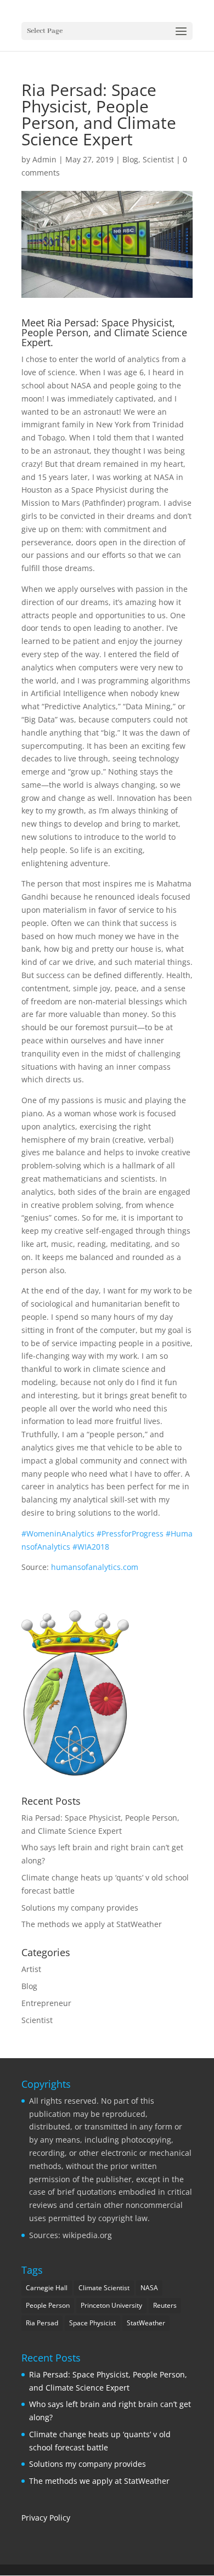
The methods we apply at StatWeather (92, 1924)
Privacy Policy (46, 2518)
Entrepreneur (46, 2003)
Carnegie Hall (47, 2288)
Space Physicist (92, 2323)
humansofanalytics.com (96, 1567)
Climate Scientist (104, 2288)
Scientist (158, 159)
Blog (130, 159)
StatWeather (146, 2323)
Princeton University (111, 2305)
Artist (31, 1969)
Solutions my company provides (80, 1908)
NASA (149, 2288)
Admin (44, 159)
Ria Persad (72, 323)
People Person (48, 2305)
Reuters (165, 2305)
